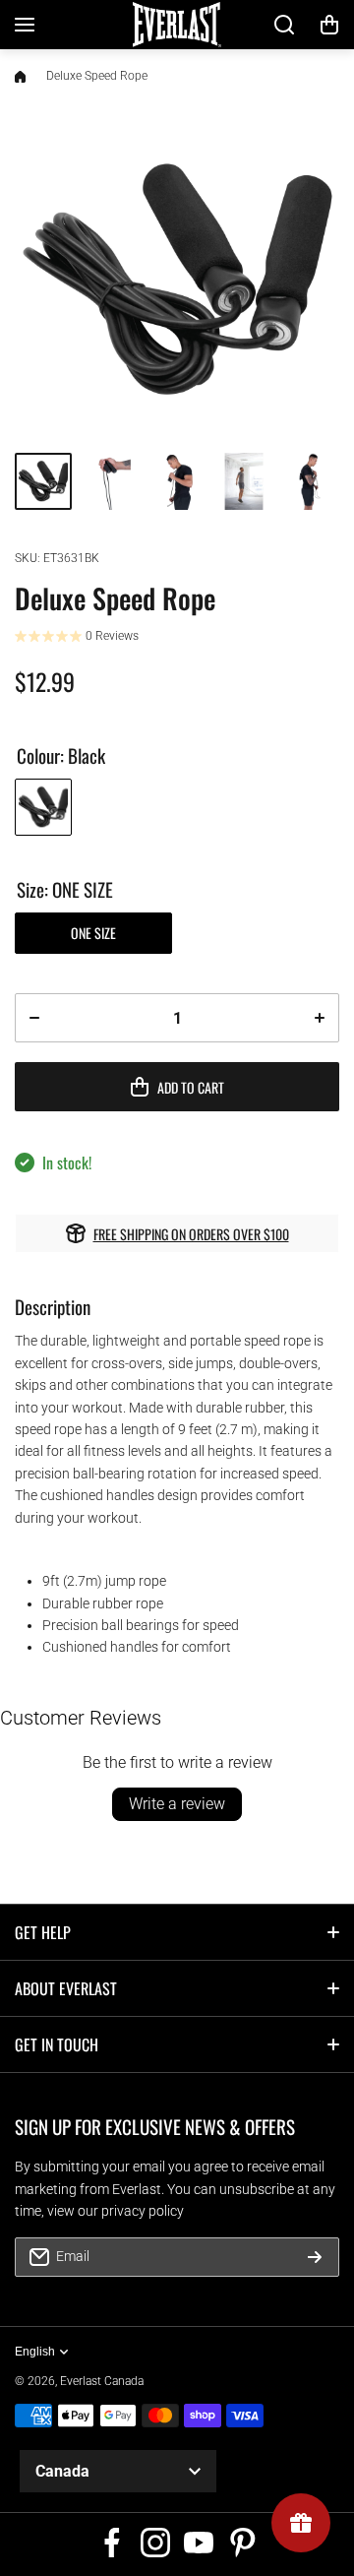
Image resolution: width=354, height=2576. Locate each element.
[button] (329, 25)
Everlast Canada (102, 2381)
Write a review (177, 1804)
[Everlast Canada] (177, 25)
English (35, 2352)
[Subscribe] (315, 2257)
